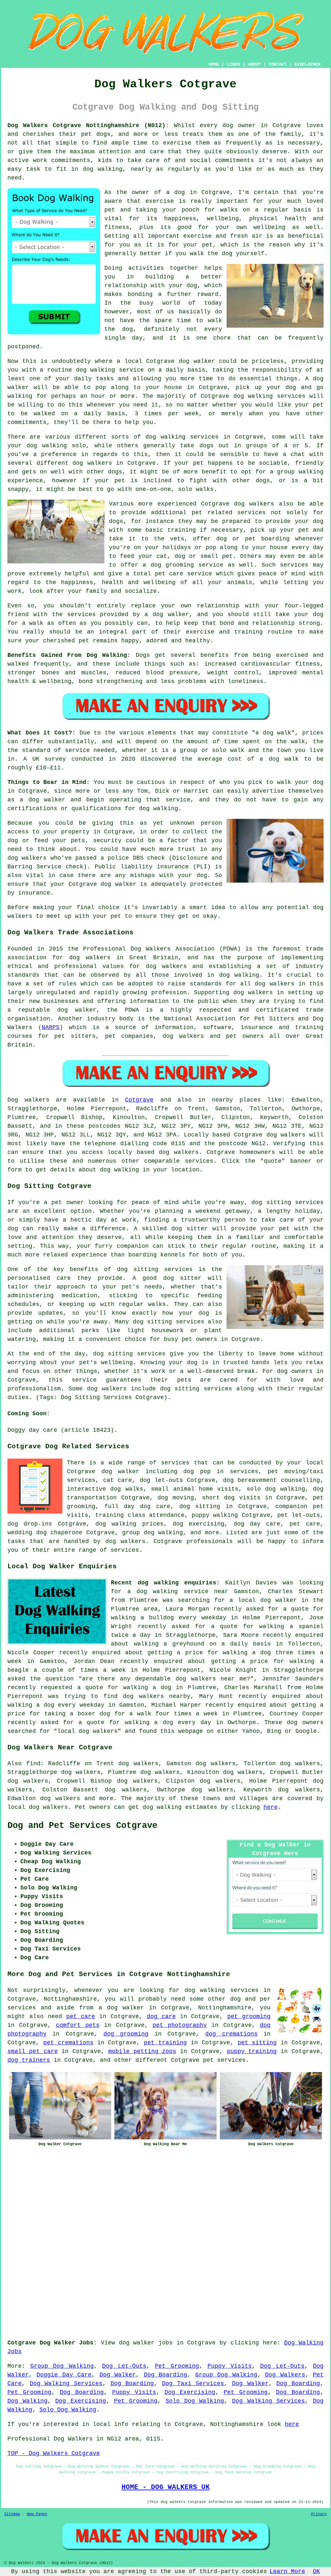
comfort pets (78, 2025)
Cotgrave (139, 1100)
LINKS (233, 64)
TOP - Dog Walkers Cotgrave (54, 2453)
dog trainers (29, 2060)
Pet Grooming (177, 2366)
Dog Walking (27, 2401)
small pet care (33, 2051)
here (271, 1807)
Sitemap (12, 2514)
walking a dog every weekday (56, 1705)
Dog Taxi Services (193, 2384)
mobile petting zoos (142, 2051)
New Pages (37, 2514)
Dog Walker (118, 2375)
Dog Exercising (190, 2392)
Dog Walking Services (66, 2384)
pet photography (180, 2025)
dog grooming (126, 2034)
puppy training (252, 2051)
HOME (214, 64)
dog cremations (231, 2034)
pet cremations (68, 2043)
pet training (165, 2043)
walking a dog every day (168, 1723)
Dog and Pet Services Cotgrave (82, 1826)
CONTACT (278, 64)
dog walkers (92, 463)
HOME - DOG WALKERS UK (166, 2487)
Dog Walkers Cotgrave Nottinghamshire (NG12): (88, 125)
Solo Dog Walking (195, 2401)
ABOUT (254, 64)
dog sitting (200, 1506)
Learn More (287, 2571)
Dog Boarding (165, 2375)
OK (316, 2571)
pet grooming (249, 2016)
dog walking (96, 370)
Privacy (319, 2514)
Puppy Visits (230, 2366)
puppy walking (215, 1515)
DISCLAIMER (307, 64)
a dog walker (121, 2008)
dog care (161, 2016)
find (33, 1764)
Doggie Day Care (64, 2375)
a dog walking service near (178, 1592)
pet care (81, 2016)
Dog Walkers (285, 2375)
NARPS (51, 1027)
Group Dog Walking (62, 2366)
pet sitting (257, 2043)
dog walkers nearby (157, 1696)
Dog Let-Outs (124, 2366)
